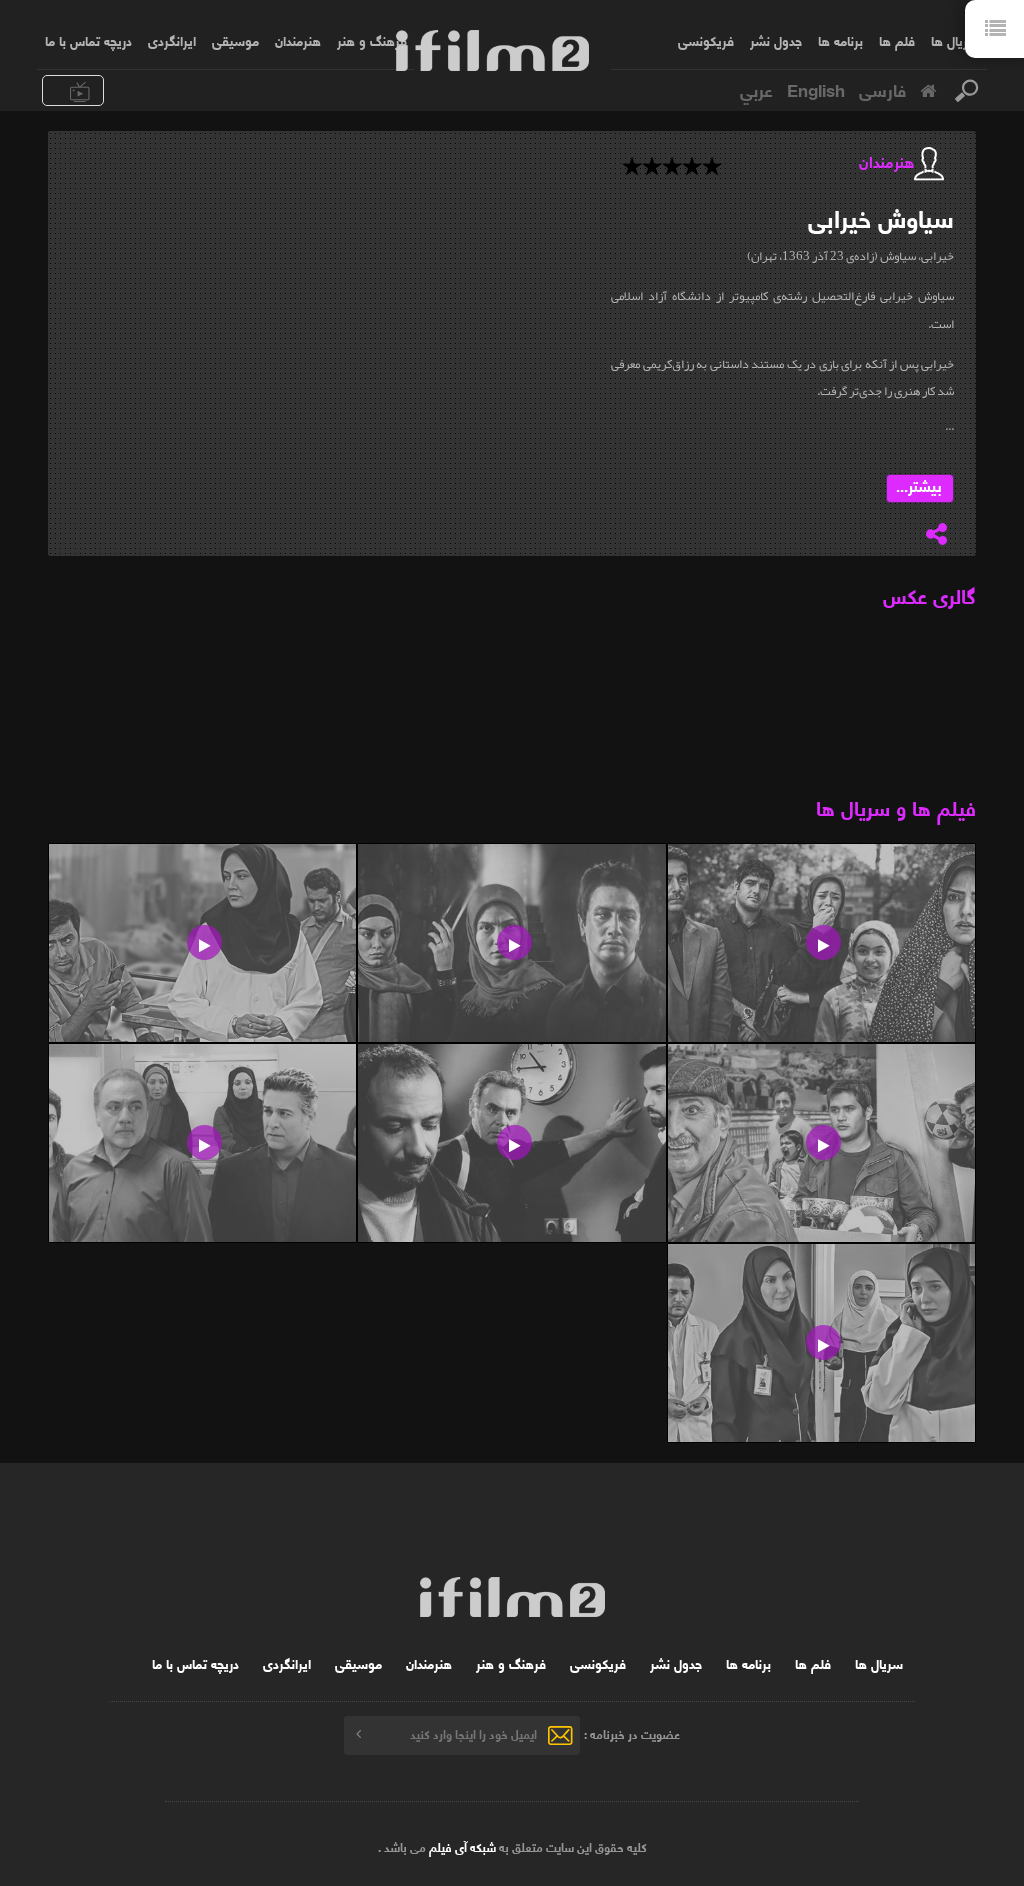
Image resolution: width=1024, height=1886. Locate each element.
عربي (756, 89)
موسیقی (235, 40)
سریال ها (955, 40)
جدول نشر (776, 40)
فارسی (882, 89)
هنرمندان (298, 40)
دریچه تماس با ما (88, 40)
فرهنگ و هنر (372, 40)
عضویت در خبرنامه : (632, 1733)
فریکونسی (706, 40)
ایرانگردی (172, 40)
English (816, 89)
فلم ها (897, 40)
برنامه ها (840, 40)
